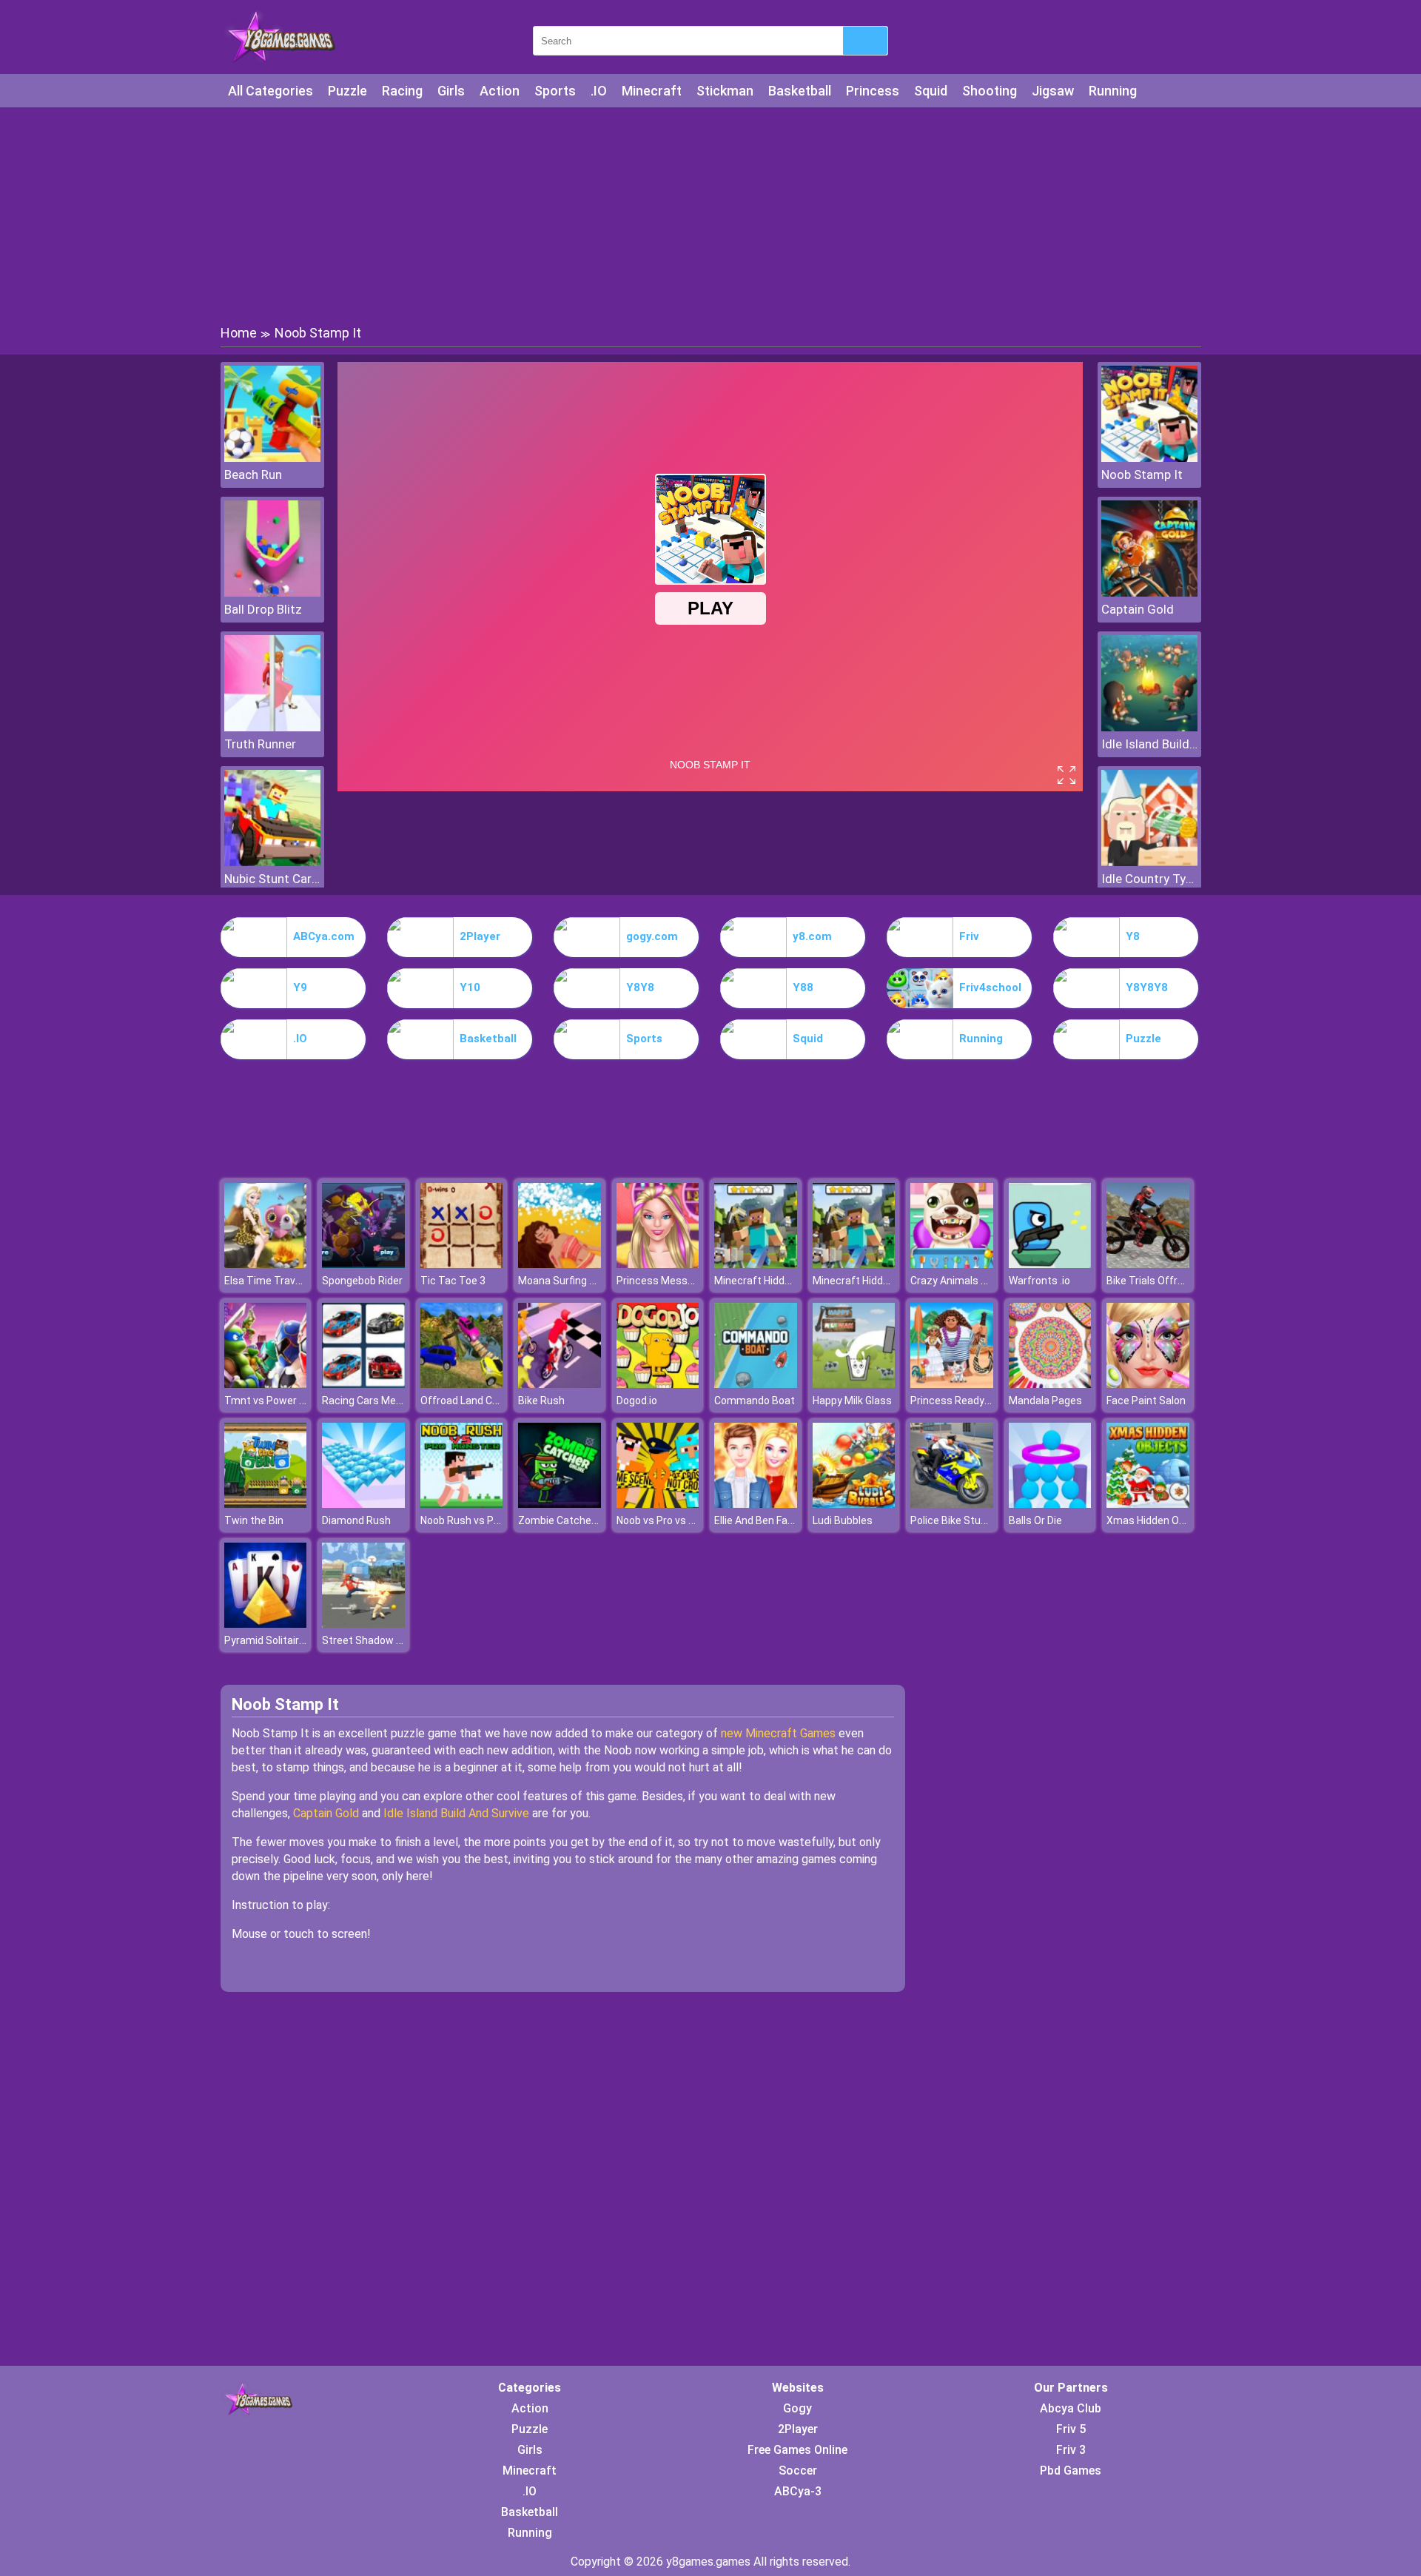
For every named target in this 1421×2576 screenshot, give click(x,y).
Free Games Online (797, 2450)
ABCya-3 (798, 2491)
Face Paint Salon (1146, 1401)
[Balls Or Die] (1050, 1504)
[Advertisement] (710, 215)
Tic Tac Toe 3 (453, 1281)
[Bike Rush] (560, 1384)
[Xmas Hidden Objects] (1148, 1504)
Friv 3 (1071, 2450)
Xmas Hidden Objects (1158, 1520)
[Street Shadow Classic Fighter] (363, 1624)
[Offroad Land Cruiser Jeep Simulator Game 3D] (462, 1384)
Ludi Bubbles (843, 1520)
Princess (873, 91)
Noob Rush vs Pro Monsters (486, 1520)
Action (500, 91)
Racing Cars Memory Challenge (396, 1401)
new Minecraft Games (778, 1733)
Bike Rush (541, 1401)
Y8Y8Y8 (1147, 987)
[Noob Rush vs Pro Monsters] (462, 1504)
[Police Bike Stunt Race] (952, 1504)
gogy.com (652, 936)
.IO (599, 91)
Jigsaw (1053, 91)
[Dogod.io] (658, 1384)
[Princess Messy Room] (658, 1264)
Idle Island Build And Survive (1149, 744)
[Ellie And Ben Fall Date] (756, 1504)
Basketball (800, 91)
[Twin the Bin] (266, 1504)
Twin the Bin (254, 1520)
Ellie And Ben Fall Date (766, 1520)
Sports (555, 91)
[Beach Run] (272, 458)
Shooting (990, 91)
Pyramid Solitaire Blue (276, 1640)
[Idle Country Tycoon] (1149, 862)
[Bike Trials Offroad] (1148, 1264)
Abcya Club (1071, 2408)
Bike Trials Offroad (1151, 1281)
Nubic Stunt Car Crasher (272, 879)
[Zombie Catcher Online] (560, 1504)
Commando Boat (755, 1401)
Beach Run (253, 474)
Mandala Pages (1045, 1401)
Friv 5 (1071, 2429)
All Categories (271, 91)
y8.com (812, 936)
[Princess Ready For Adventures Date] (952, 1384)
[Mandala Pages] (1050, 1384)
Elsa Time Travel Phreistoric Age (302, 1281)
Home (239, 333)
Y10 (470, 987)
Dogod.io (637, 1401)
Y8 (1133, 936)
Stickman (725, 91)
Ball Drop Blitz (263, 609)
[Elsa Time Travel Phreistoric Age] (266, 1264)
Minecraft (652, 91)
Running (1113, 91)
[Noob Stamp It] (1149, 458)
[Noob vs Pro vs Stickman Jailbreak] (658, 1504)
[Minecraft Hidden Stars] (756, 1264)
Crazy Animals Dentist (963, 1281)
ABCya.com (324, 936)
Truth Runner (260, 744)
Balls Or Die (1035, 1520)
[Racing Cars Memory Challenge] (363, 1384)
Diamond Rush (356, 1520)
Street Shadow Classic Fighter (394, 1640)
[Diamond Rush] (363, 1504)
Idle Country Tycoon (1149, 879)
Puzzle (347, 91)
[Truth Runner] (272, 727)
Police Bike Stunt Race (964, 1520)
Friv (969, 936)
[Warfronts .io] (1050, 1264)
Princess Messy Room (670, 1281)
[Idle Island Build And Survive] (1149, 727)
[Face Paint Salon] (1148, 1384)
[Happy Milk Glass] (854, 1384)
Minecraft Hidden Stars (770, 1281)
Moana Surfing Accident (575, 1281)
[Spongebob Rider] (363, 1264)
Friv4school (990, 987)
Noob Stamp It (1142, 474)
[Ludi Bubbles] (854, 1504)
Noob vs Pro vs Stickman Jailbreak (698, 1520)
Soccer (798, 2471)
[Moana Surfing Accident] (560, 1264)
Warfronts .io (1039, 1281)
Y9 (300, 987)
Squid (931, 91)
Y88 (803, 987)
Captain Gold (1138, 609)
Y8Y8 (640, 987)
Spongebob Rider (362, 1281)
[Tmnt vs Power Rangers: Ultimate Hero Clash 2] (266, 1384)
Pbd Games (1071, 2471)
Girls (451, 91)
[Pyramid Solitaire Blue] (266, 1624)
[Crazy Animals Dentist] (952, 1264)
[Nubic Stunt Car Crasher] (272, 862)
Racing (402, 91)
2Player (480, 936)
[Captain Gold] (1149, 593)
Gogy (797, 2408)
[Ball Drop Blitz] (272, 593)
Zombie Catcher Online (572, 1520)
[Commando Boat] (756, 1384)
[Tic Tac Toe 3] (462, 1264)
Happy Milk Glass (852, 1401)
